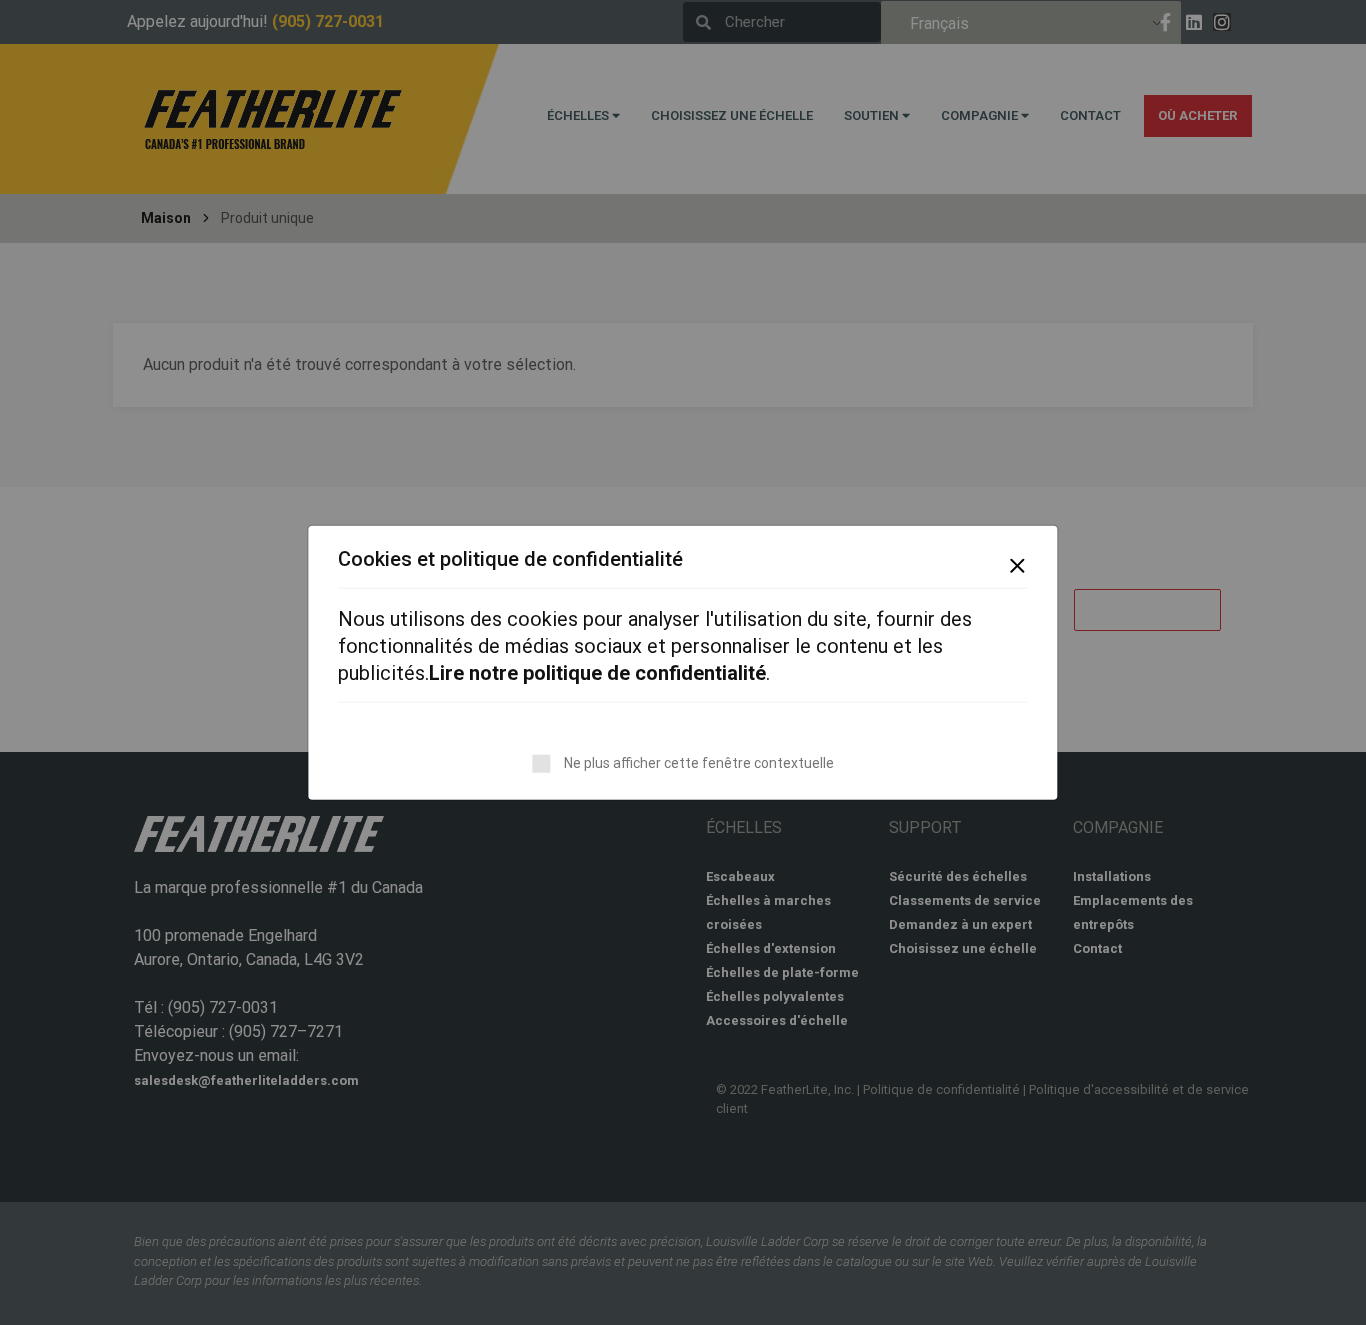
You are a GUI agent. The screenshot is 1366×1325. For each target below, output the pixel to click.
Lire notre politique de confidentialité (597, 673)
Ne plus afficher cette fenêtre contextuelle (699, 763)
